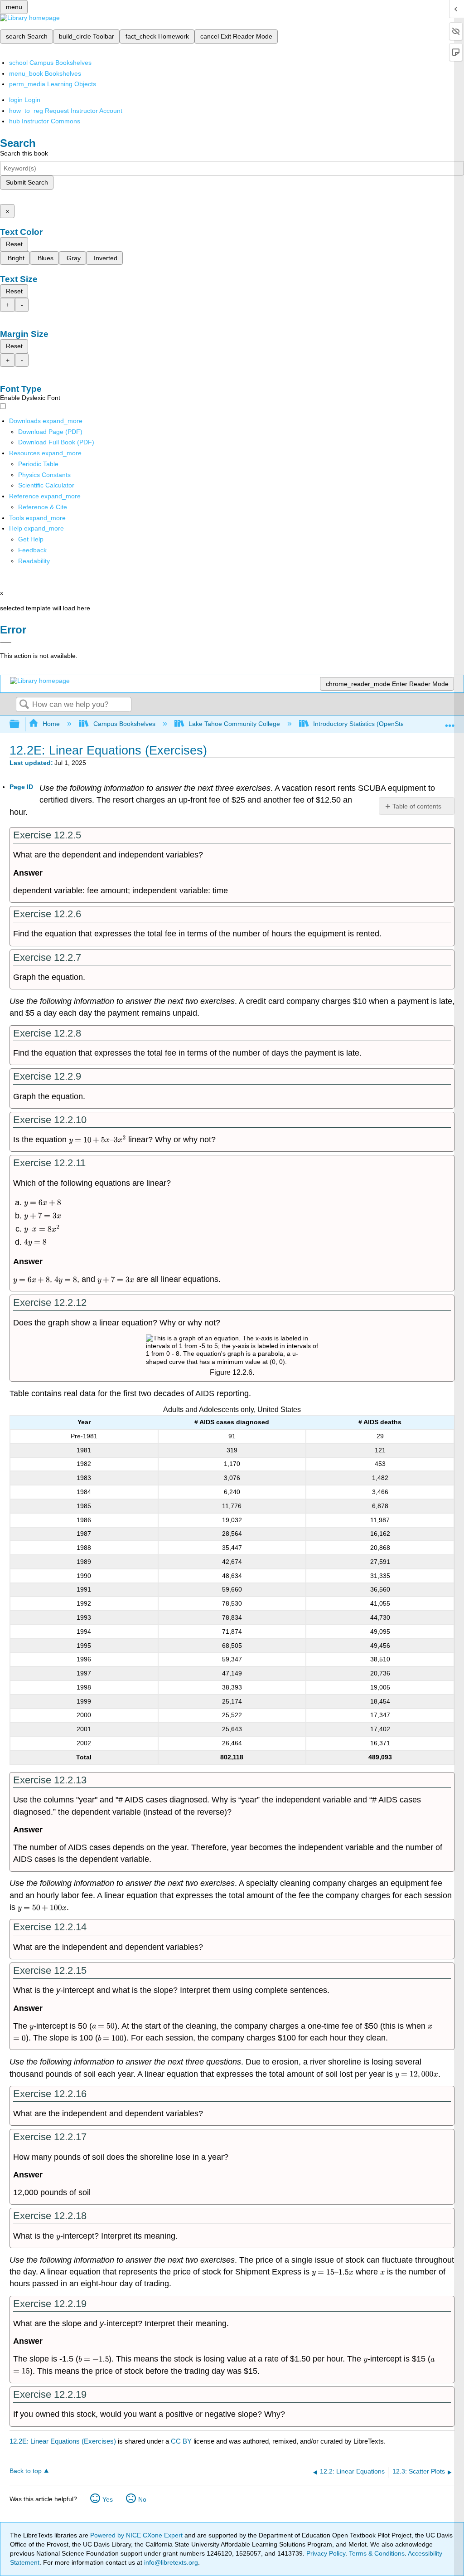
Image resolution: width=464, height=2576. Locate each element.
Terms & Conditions (377, 2553)
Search (24, 705)
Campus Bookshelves (124, 724)
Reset (14, 244)
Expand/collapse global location (450, 722)
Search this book (24, 153)
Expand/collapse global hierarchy (20, 724)
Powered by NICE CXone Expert (137, 2535)
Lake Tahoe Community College (234, 724)
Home (51, 724)
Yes (108, 2499)
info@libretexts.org (170, 2562)
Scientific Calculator (46, 485)
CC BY (182, 2441)
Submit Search (27, 182)
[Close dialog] (6, 643)
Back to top (26, 2471)
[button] (32, 550)
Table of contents (417, 806)
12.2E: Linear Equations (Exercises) (63, 2441)
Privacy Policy (326, 2553)
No (142, 2499)
